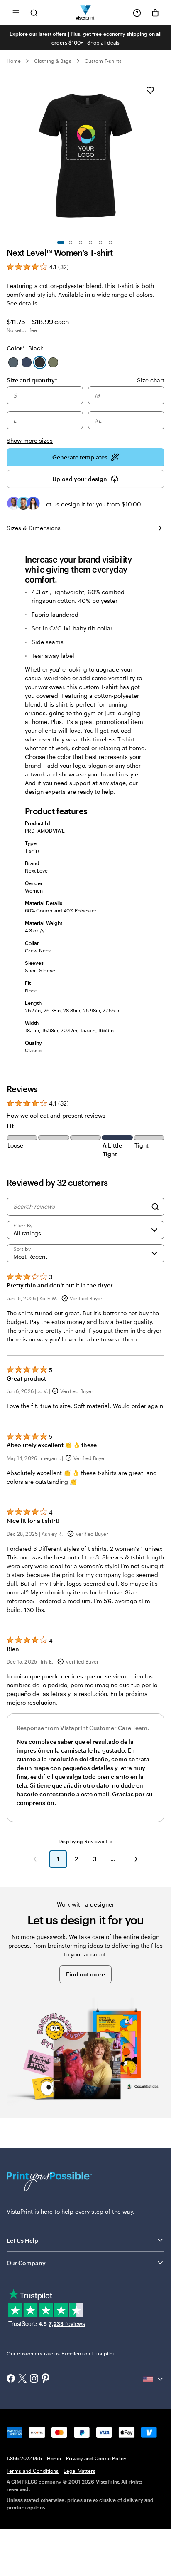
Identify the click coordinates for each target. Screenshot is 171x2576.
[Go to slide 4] (90, 243)
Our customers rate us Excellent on (60, 2353)
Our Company (26, 2263)
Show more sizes (30, 440)
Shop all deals (104, 42)
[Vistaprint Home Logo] (86, 13)
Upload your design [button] (80, 479)
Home (14, 61)
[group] (85, 415)
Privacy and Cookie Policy (96, 2458)
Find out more (85, 1974)
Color (25, 348)
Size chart (151, 380)
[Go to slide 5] (100, 243)
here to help (57, 2211)
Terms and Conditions (33, 2471)
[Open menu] (16, 13)
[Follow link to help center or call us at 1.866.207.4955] (137, 13)
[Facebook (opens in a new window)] (11, 2379)
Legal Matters (79, 2471)
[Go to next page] (136, 1859)
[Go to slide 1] (61, 243)
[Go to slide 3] (81, 243)
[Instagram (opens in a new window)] (34, 2379)
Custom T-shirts (103, 61)
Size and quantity (32, 380)
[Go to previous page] (35, 1859)
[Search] (155, 1207)
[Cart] (155, 13)
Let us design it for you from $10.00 (92, 504)
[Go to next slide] (160, 155)
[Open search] (34, 13)
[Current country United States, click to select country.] (154, 2379)
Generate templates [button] (80, 457)
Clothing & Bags (53, 61)
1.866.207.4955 (24, 2458)
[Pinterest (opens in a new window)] (46, 2379)
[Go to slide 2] (71, 243)
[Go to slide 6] (110, 243)
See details (22, 303)
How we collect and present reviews (56, 1115)
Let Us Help (22, 2240)
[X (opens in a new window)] (22, 2379)
